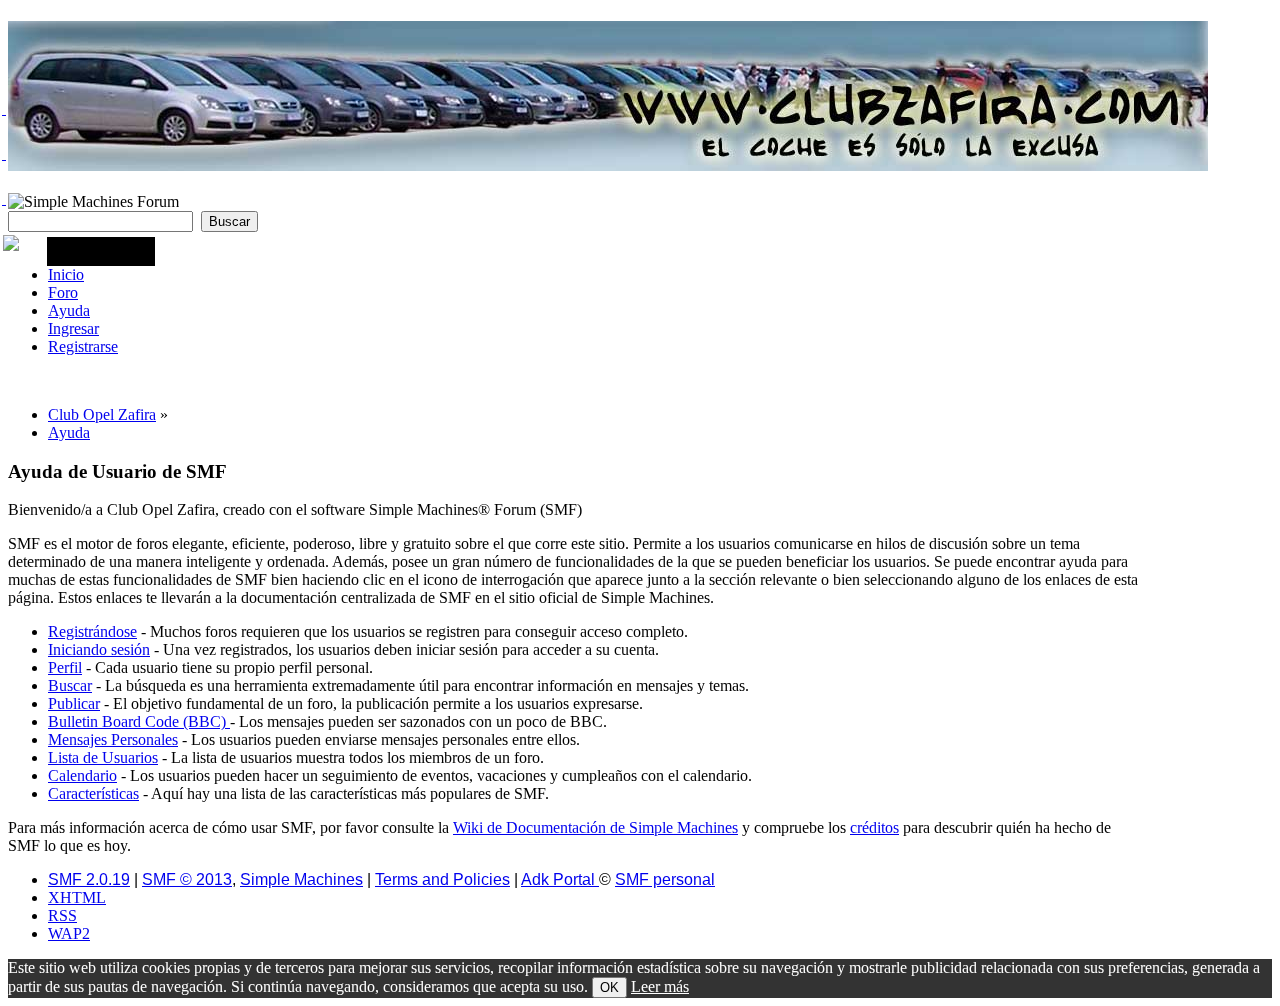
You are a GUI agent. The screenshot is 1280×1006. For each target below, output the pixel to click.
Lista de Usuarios (103, 757)
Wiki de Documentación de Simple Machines (595, 827)
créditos (874, 827)
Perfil (65, 667)
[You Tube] (4, 199)
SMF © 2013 (187, 879)
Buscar (70, 685)
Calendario (82, 775)
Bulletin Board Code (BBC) (139, 721)
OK (609, 987)
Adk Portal (560, 879)
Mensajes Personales (113, 739)
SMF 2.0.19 (89, 879)
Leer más (660, 986)
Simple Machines (301, 879)
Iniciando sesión (99, 649)
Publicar (74, 703)
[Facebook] (4, 154)
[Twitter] (4, 109)
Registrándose (92, 631)
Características (93, 793)
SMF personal (665, 879)
